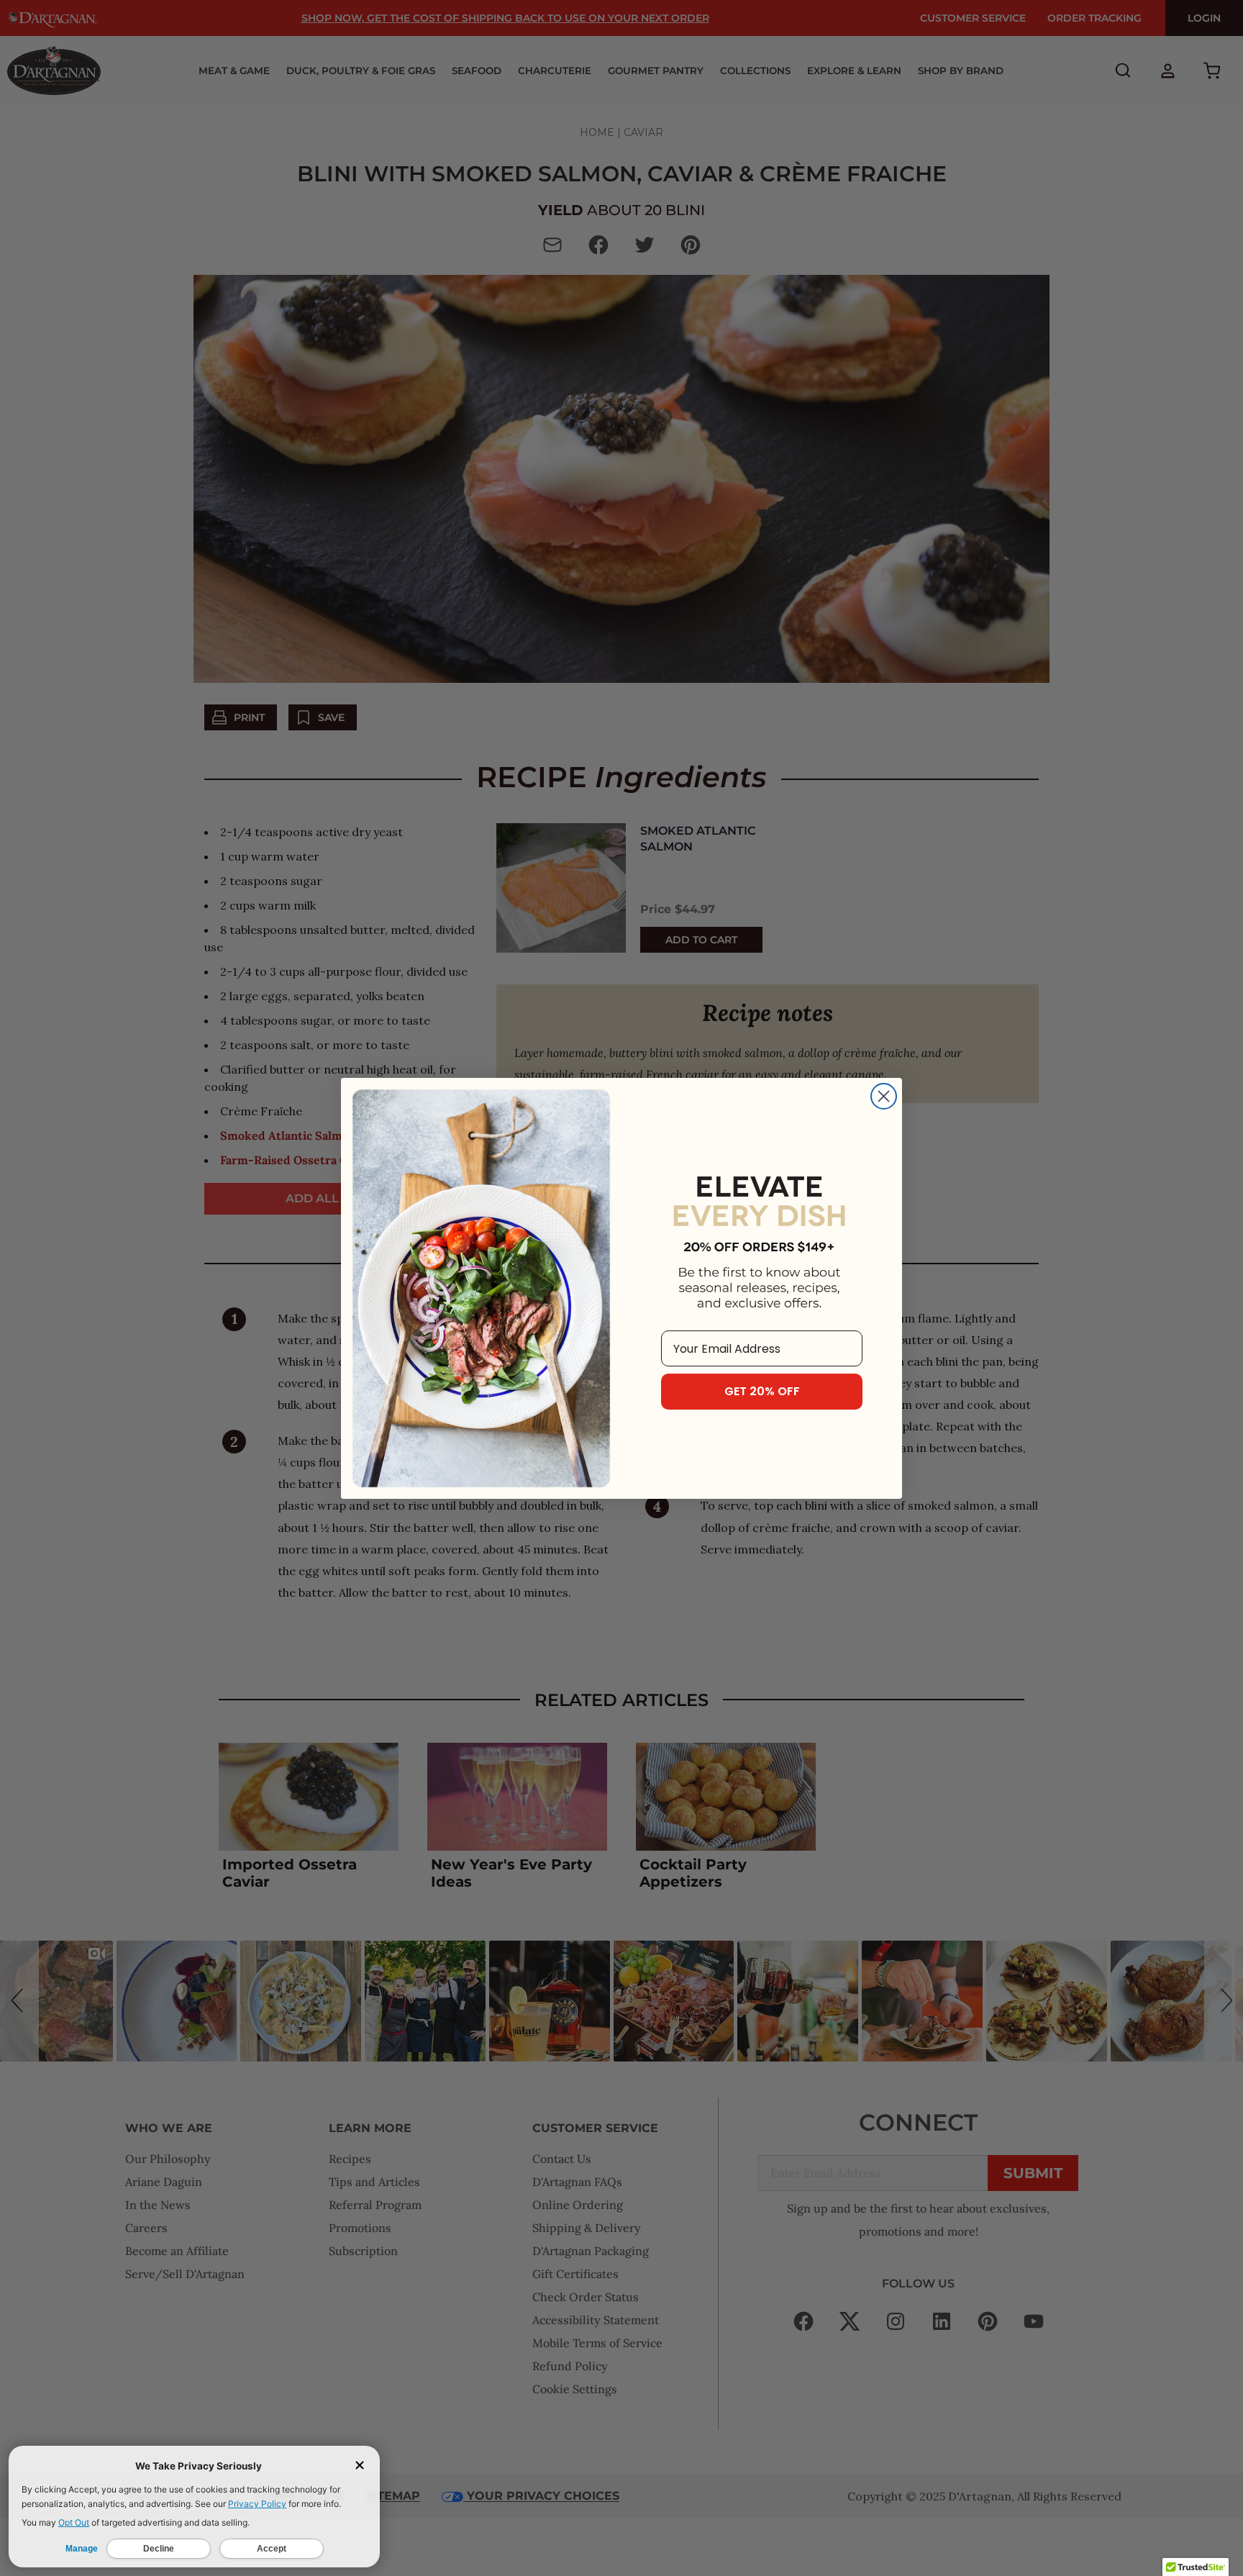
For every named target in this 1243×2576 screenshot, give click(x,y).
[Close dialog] (884, 1096)
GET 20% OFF (762, 1391)
